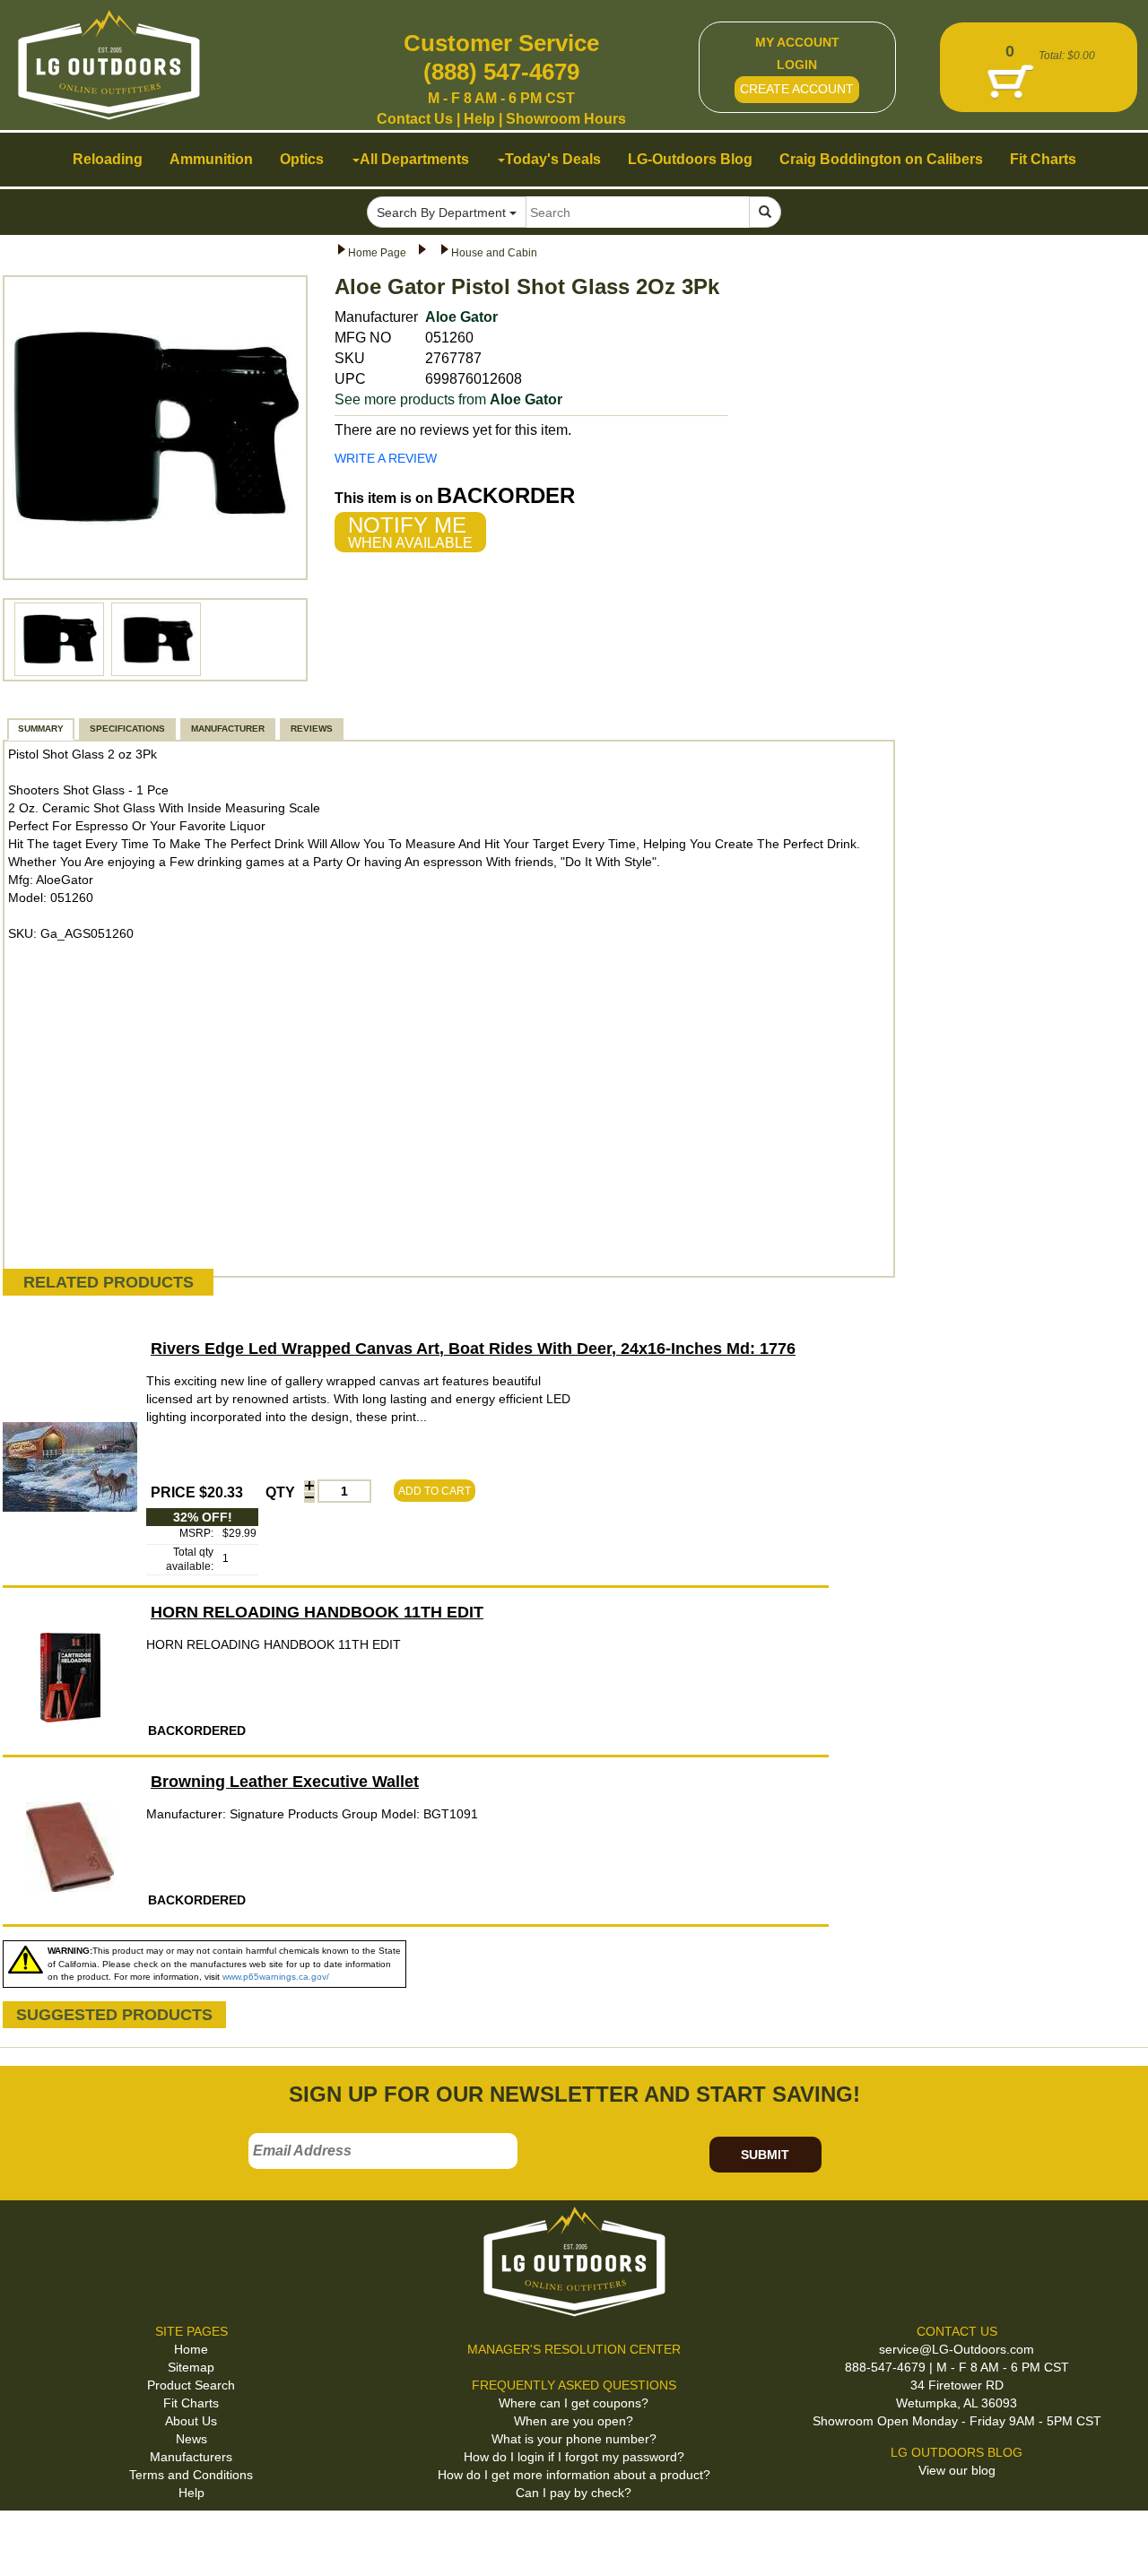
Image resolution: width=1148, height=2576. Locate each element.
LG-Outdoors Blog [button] (690, 159)
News (191, 2439)
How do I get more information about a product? (574, 2475)
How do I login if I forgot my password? (574, 2457)
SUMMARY (41, 729)
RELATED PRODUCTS (109, 1282)
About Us (191, 2421)
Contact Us (415, 119)
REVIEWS (312, 729)
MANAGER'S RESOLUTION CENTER (574, 2349)
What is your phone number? (574, 2439)
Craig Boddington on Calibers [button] (881, 159)
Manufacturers (191, 2457)
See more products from (448, 399)
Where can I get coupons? (574, 2403)
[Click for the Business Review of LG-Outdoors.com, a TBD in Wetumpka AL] (35, 2540)
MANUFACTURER (228, 729)
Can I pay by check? (574, 2493)
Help (479, 119)
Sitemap (191, 2367)
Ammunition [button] (211, 159)
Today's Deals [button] (553, 159)
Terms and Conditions (191, 2475)
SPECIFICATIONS (127, 729)
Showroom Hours (566, 119)
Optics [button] (302, 159)
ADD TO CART (435, 1491)
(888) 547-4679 (501, 72)
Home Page (377, 253)
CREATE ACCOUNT (797, 89)
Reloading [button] (108, 159)
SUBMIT (765, 2155)
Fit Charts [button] (1043, 159)
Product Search (191, 2385)
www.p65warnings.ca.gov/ (276, 1977)
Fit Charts (191, 2403)
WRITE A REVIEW (386, 458)
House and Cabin (494, 253)
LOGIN (797, 65)
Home (191, 2349)
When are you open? (574, 2421)
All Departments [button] (414, 159)
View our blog (957, 2470)
